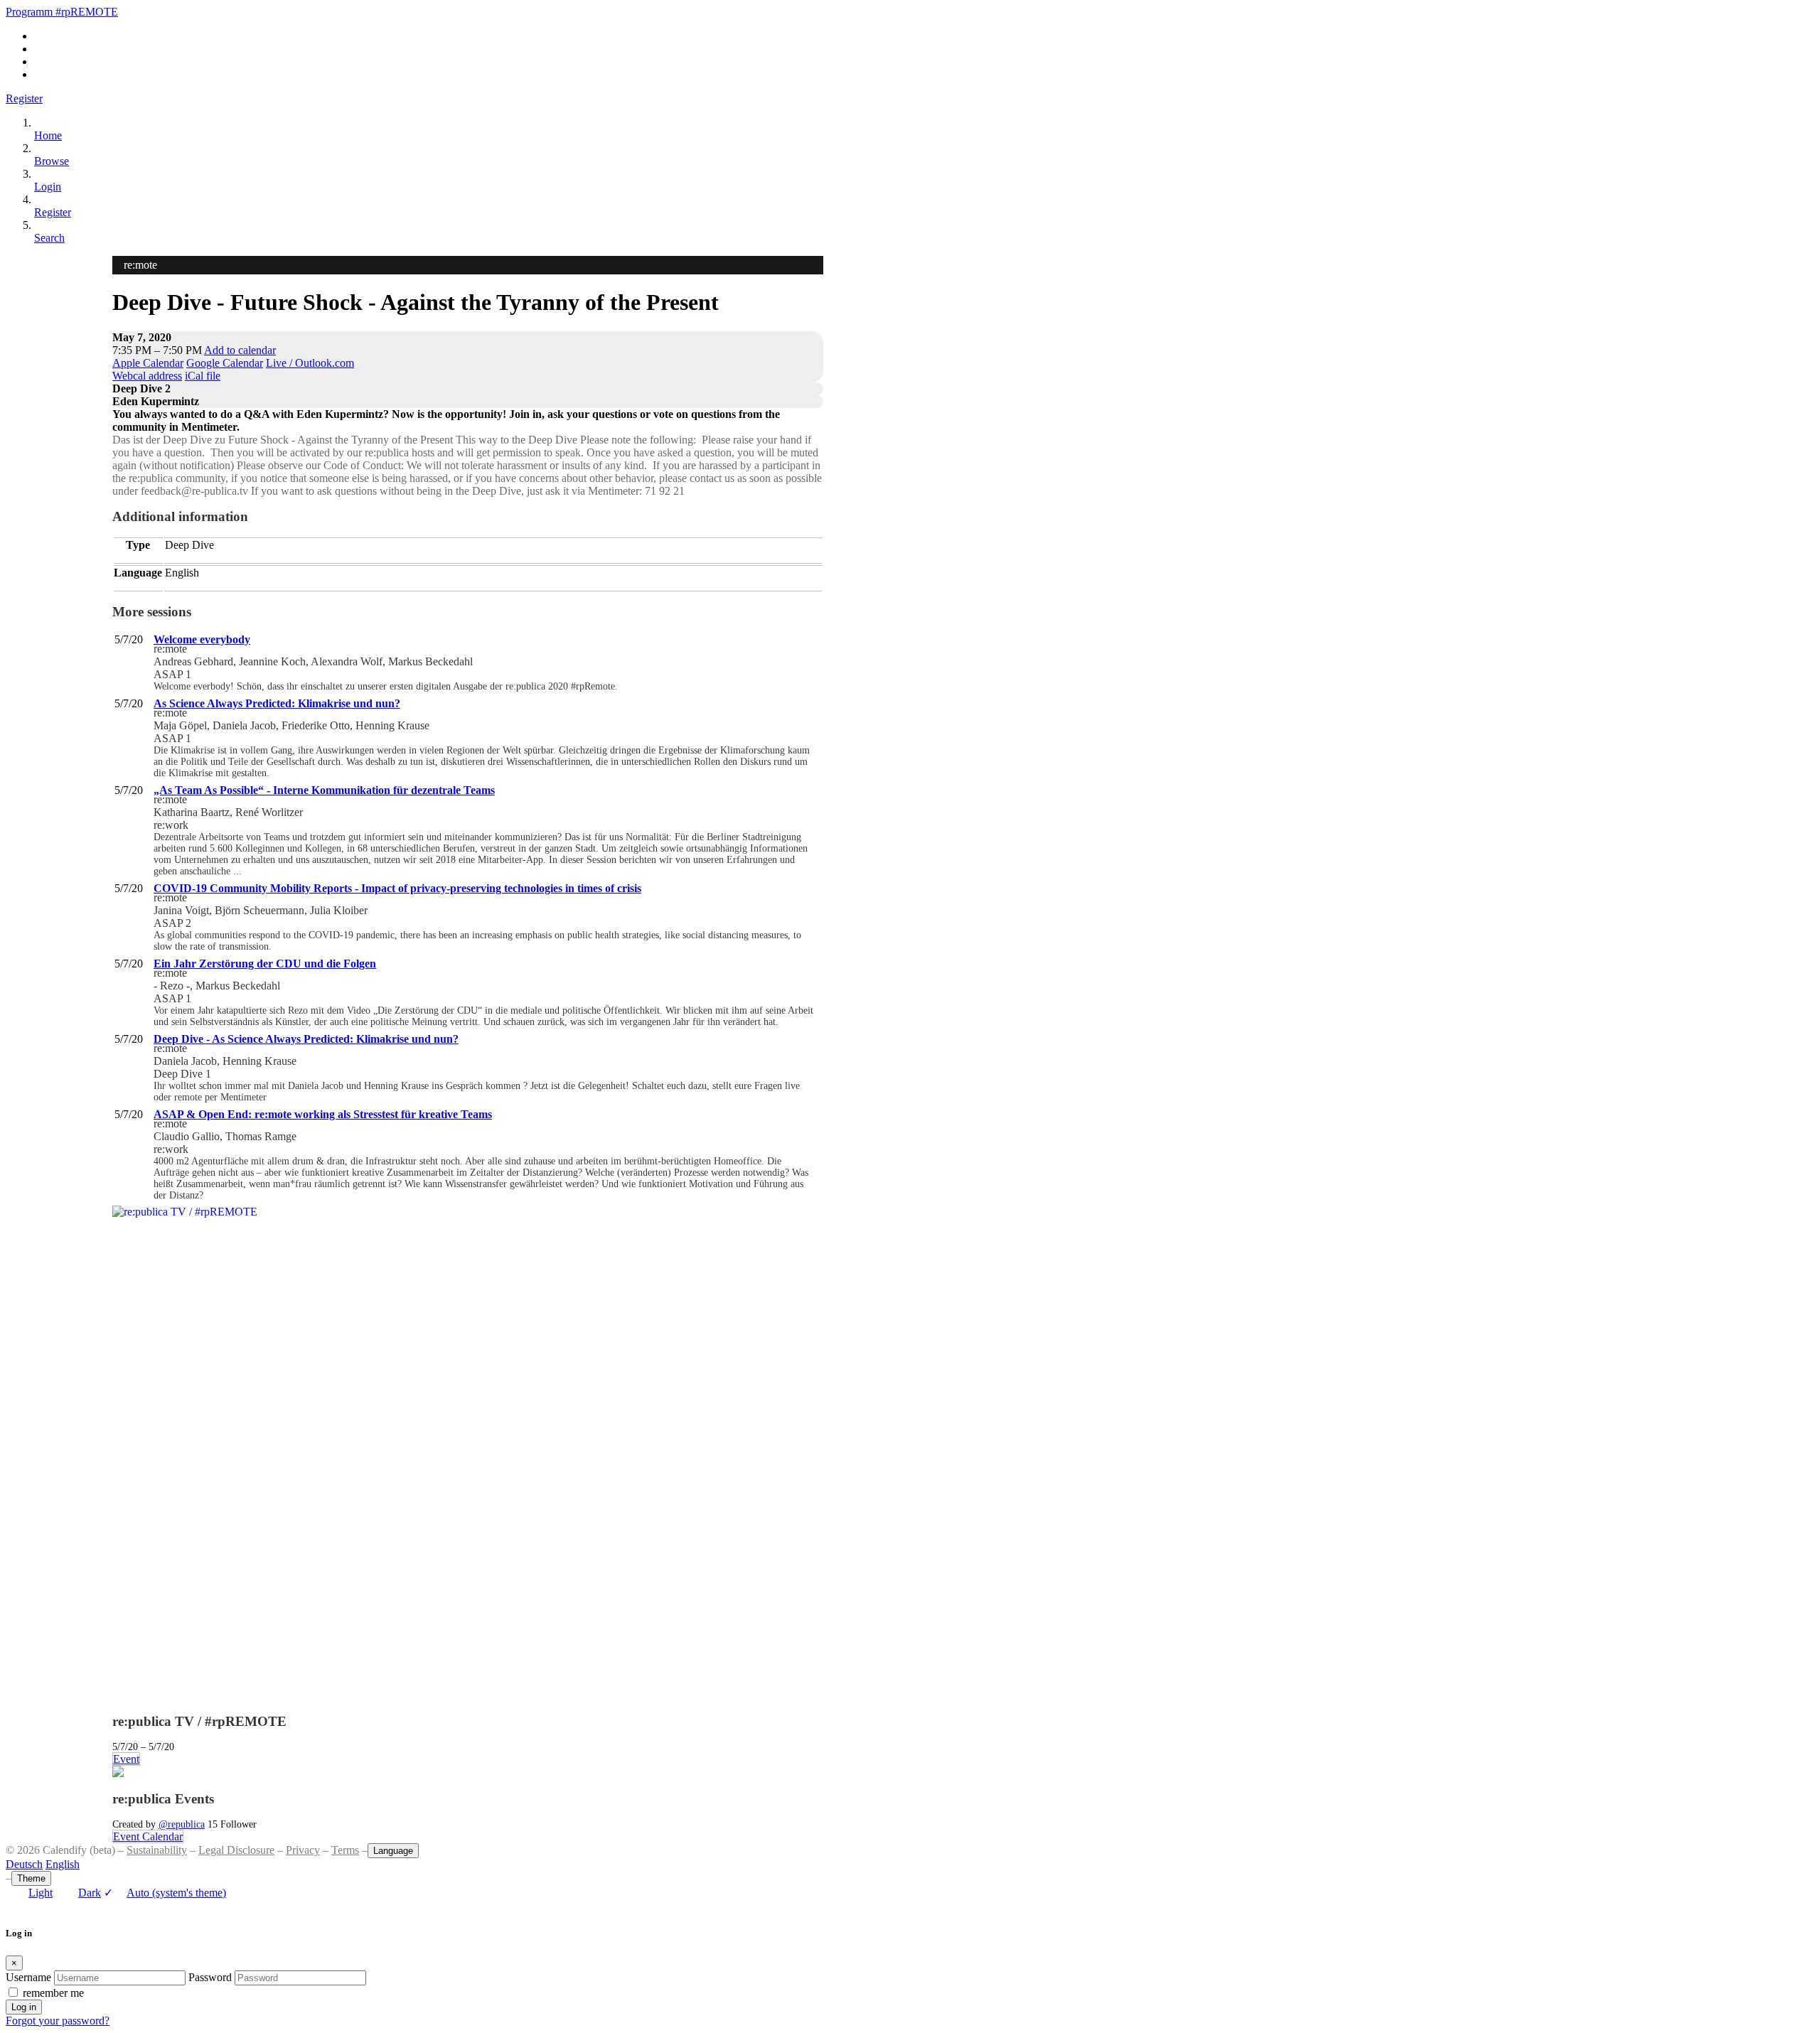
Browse (52, 161)
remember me (53, 1993)
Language (393, 1851)
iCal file (203, 376)
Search (49, 238)
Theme (31, 1878)
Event (126, 1759)
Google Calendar (225, 363)
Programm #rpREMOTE (62, 12)
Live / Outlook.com (310, 363)
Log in (24, 2007)
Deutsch (24, 1864)
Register (24, 98)
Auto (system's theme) (165, 1893)
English (63, 1864)
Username (28, 1977)
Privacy (303, 1850)
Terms (345, 1850)
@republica (182, 1824)
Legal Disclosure (236, 1850)
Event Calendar (148, 1836)
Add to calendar (240, 350)
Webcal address (147, 376)
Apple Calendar (148, 363)
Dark (90, 1893)
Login (48, 187)
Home (48, 135)
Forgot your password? (58, 2021)
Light (41, 1893)
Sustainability (157, 1850)
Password (210, 1977)
